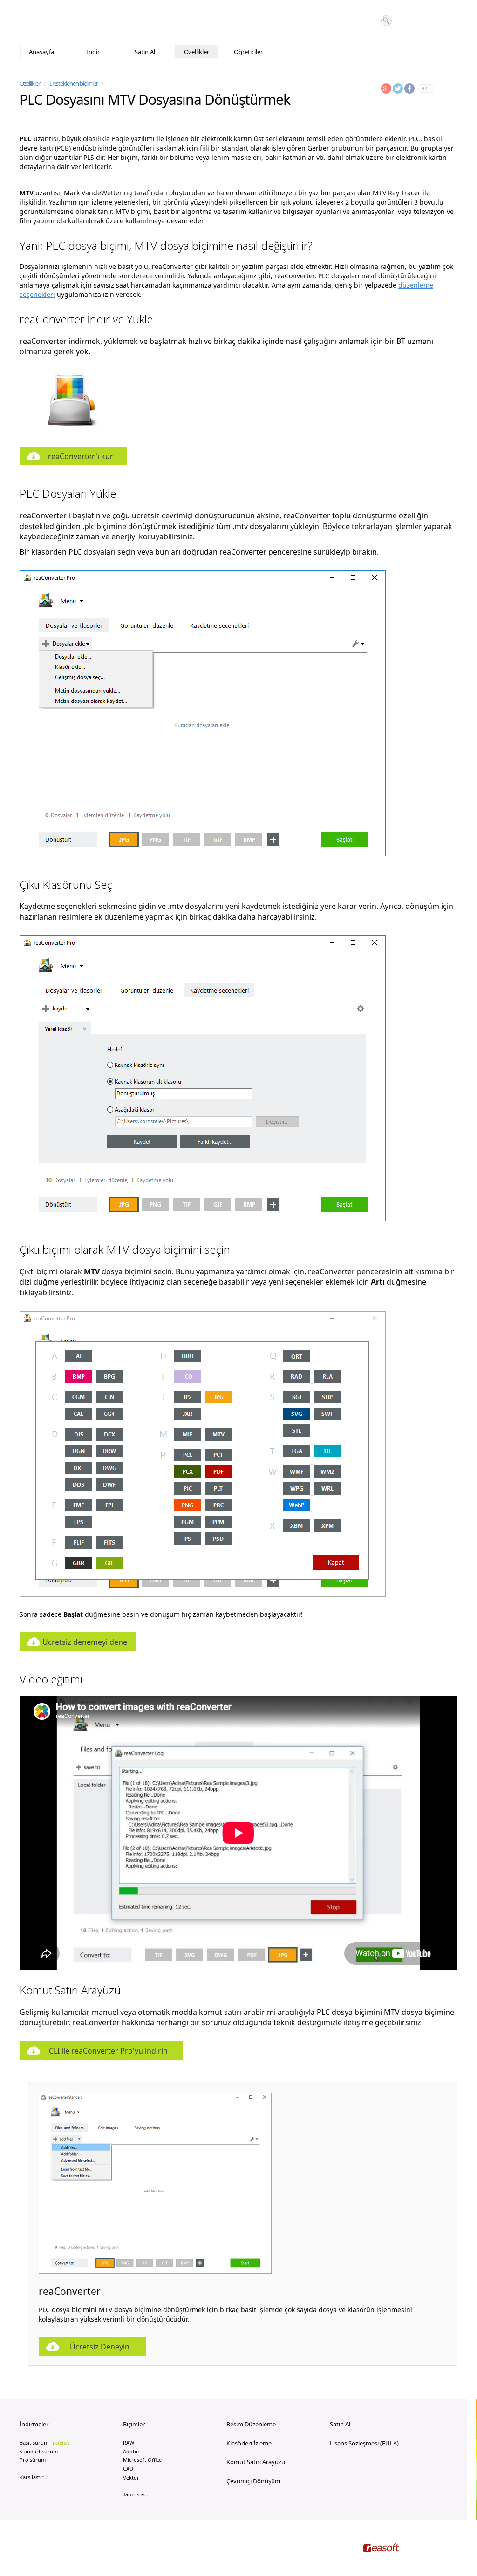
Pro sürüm (33, 2460)
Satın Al (145, 52)
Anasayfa (41, 52)
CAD (128, 2469)
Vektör (131, 2477)
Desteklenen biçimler (74, 83)
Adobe (131, 2451)
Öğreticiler (248, 52)
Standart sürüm (39, 2451)
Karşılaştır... (33, 2477)
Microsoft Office (142, 2460)
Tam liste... (136, 2494)
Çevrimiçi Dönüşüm (253, 2481)
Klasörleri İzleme (249, 2443)
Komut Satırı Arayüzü (256, 2462)
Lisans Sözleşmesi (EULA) (364, 2443)
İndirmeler (34, 2424)
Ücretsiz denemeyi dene (85, 1642)
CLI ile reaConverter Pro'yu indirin (108, 2051)
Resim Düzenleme (251, 2424)
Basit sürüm (45, 2442)
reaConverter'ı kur (81, 456)
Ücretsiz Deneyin (100, 2347)
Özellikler (197, 52)
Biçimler (134, 2424)
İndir (93, 52)
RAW (129, 2442)
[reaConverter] (59, 23)
